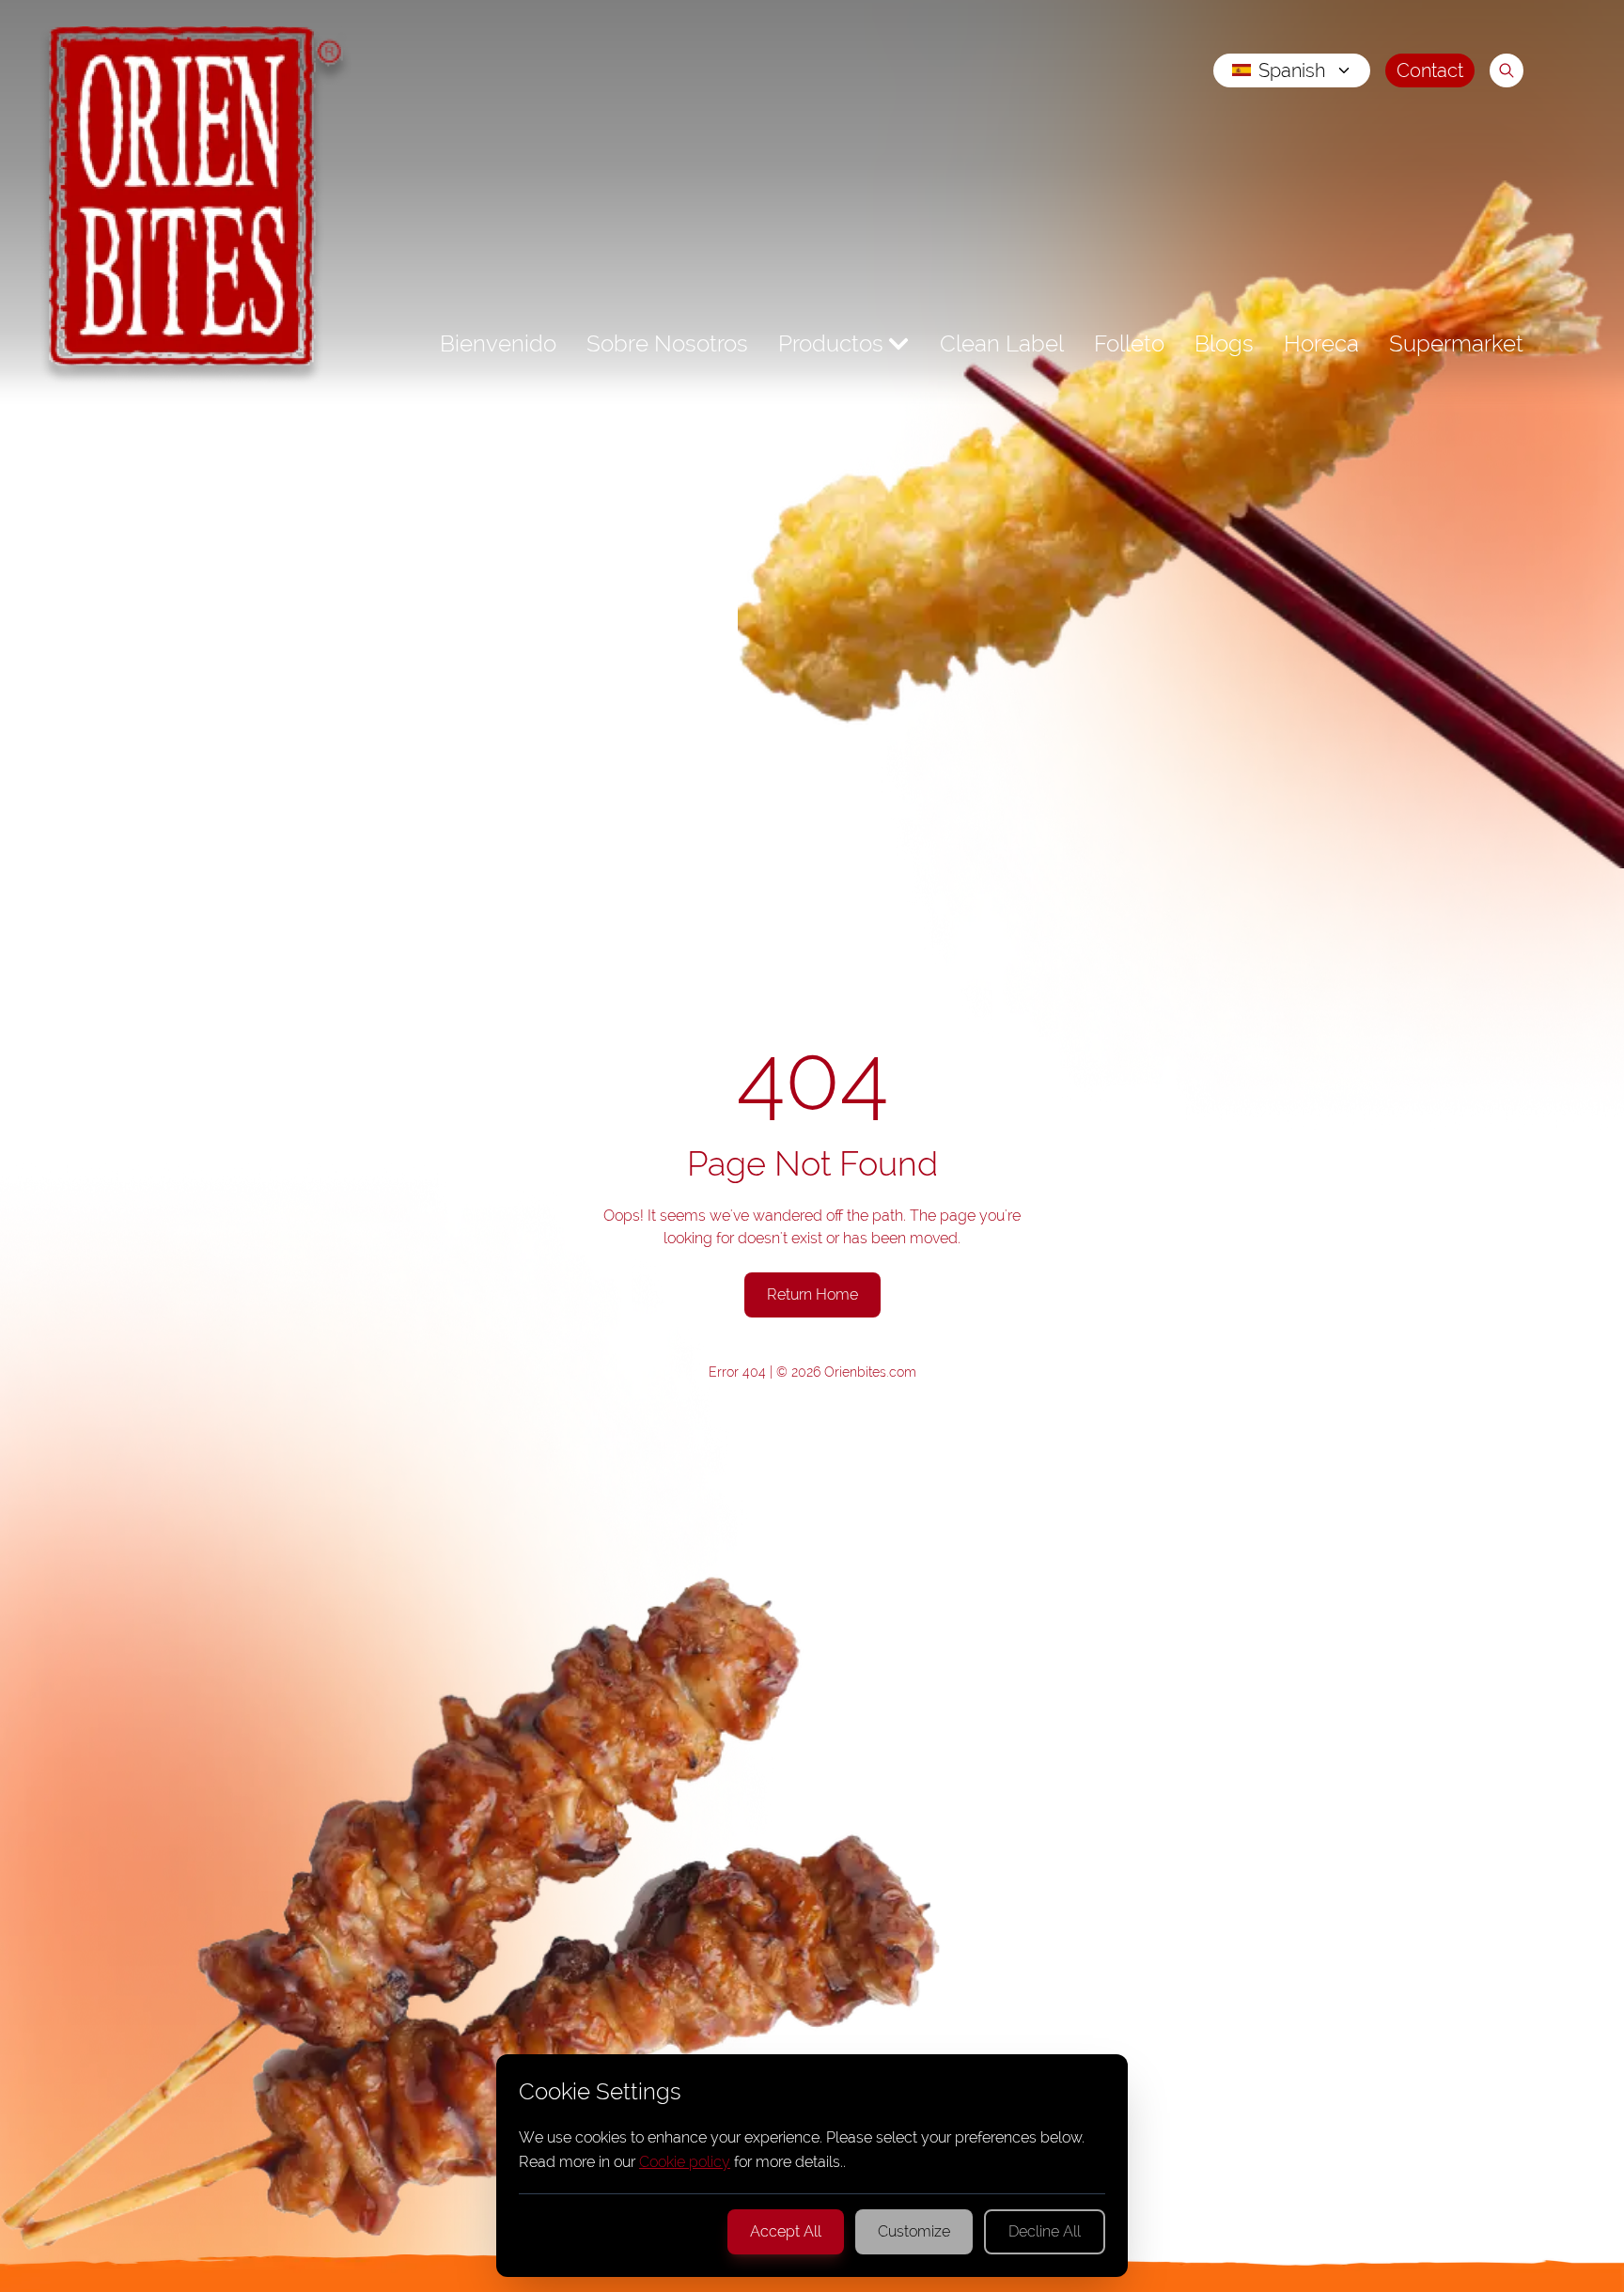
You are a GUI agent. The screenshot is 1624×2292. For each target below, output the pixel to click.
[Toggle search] (1507, 70)
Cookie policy (685, 2162)
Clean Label (1002, 343)
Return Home (812, 1294)
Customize (914, 2231)
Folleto (1129, 343)
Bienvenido (498, 343)
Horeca (1321, 343)
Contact (1430, 70)
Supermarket (1456, 343)
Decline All (1045, 2231)
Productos (831, 343)
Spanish (1292, 70)
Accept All (786, 2231)
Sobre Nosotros (667, 343)
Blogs (1224, 343)
